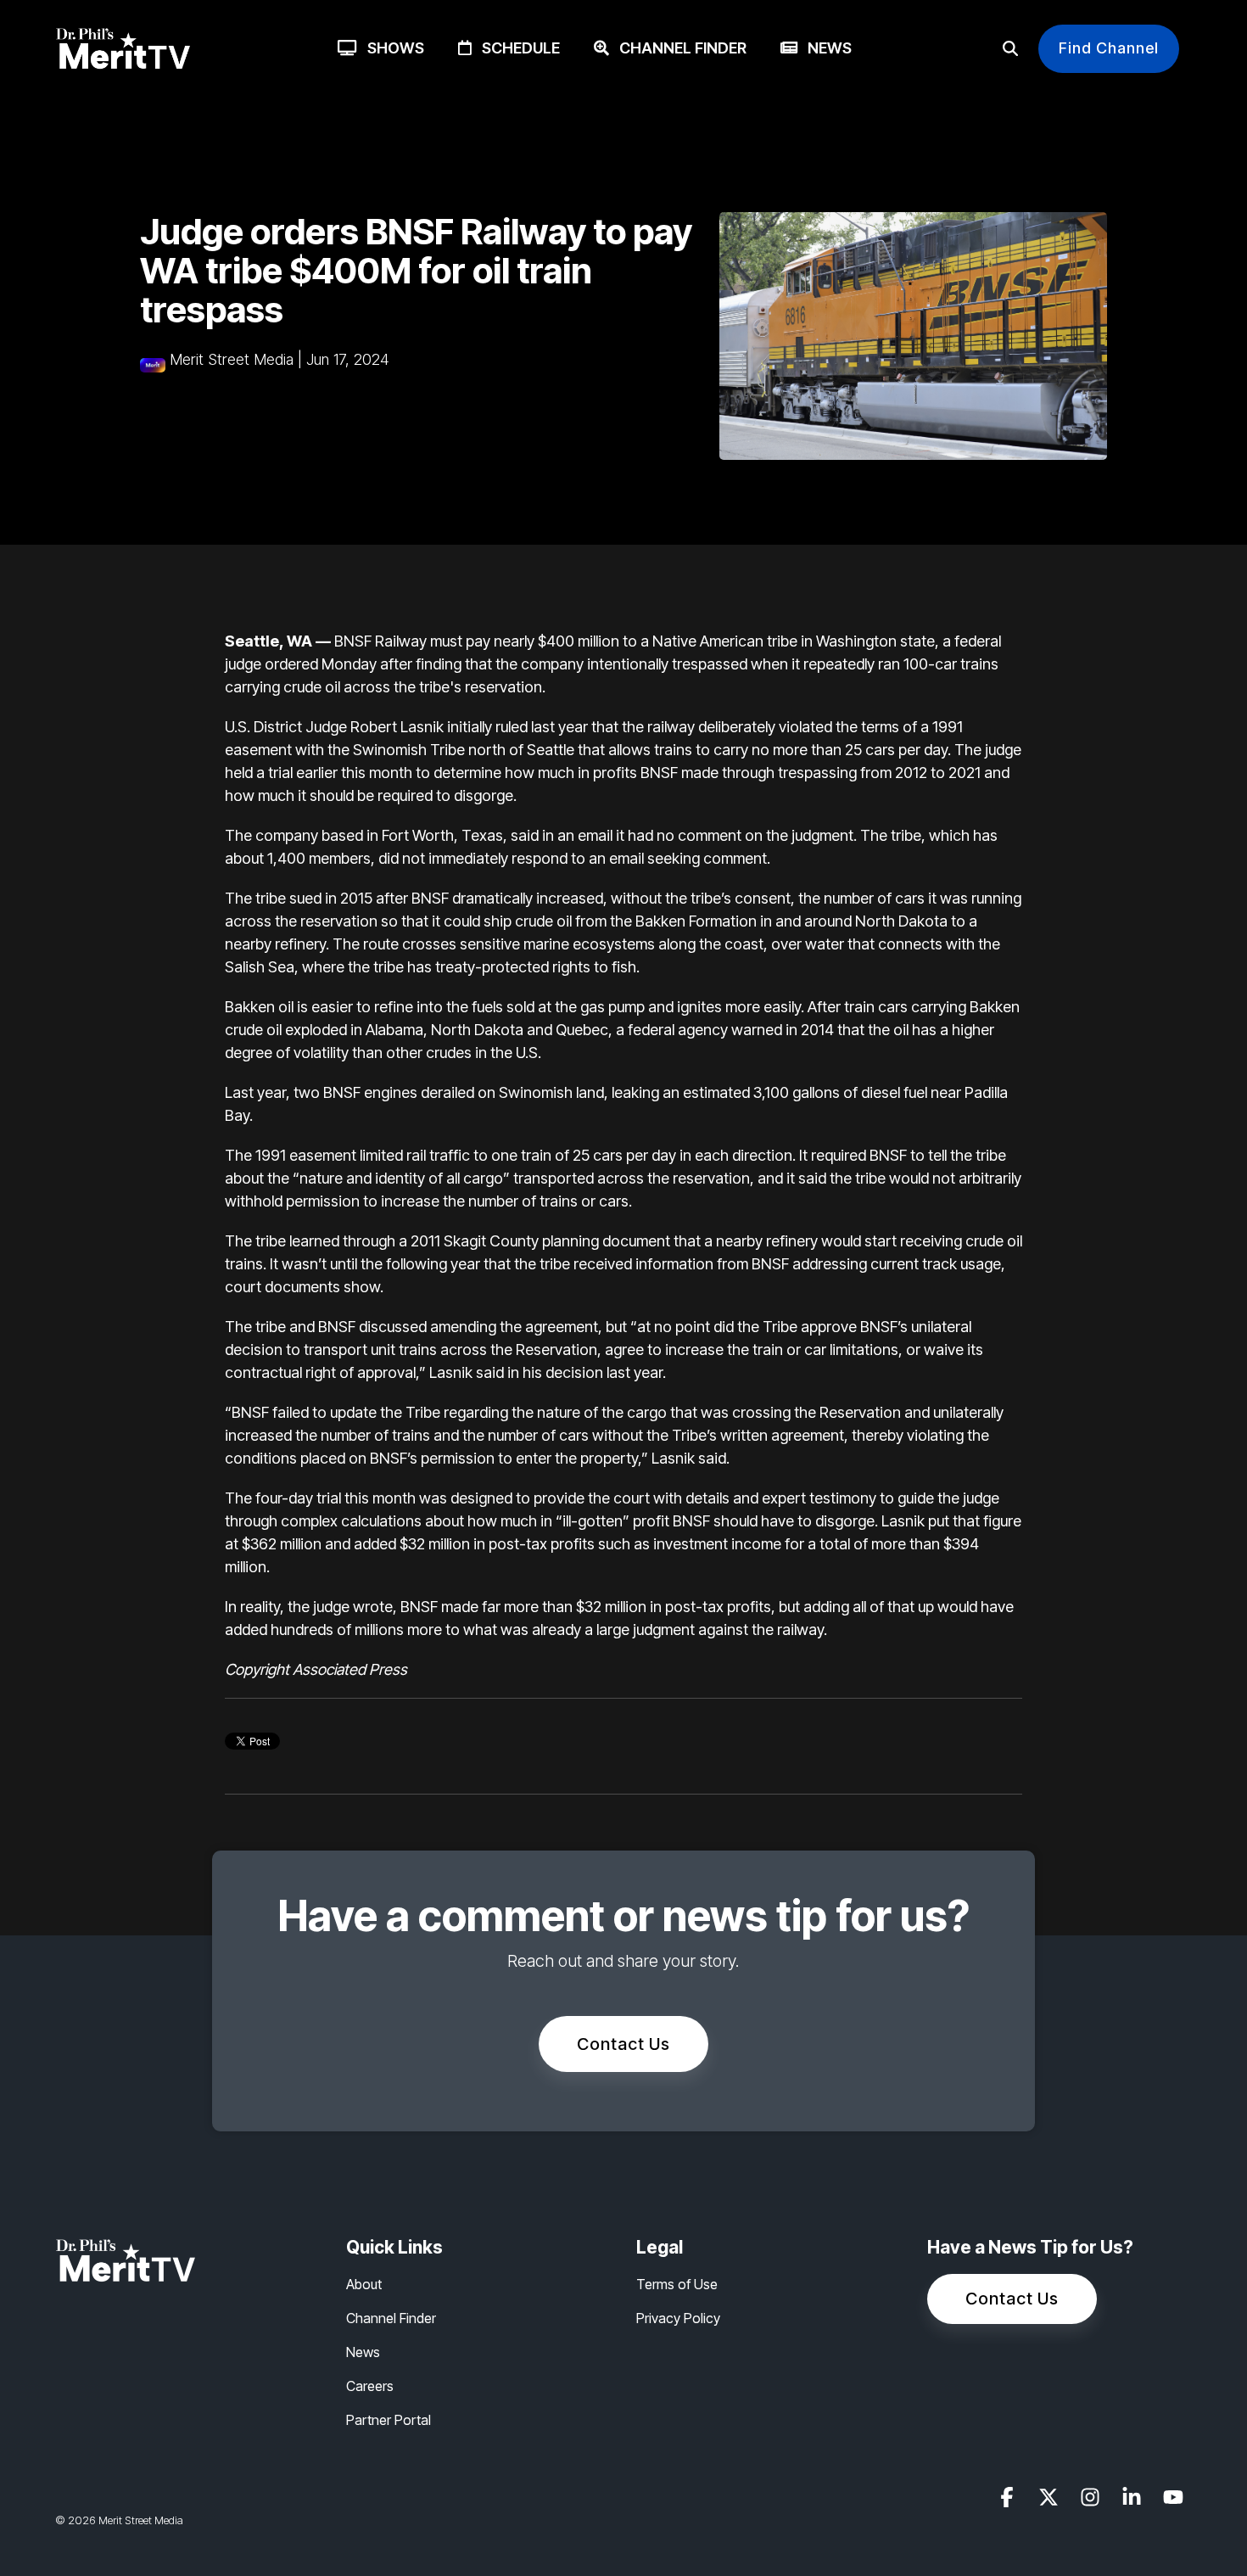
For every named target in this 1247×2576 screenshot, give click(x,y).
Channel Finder (678, 48)
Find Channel (1109, 48)
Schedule (516, 48)
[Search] (1010, 49)
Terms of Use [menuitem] (677, 2284)
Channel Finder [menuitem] (391, 2318)
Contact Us (623, 2044)
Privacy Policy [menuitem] (678, 2318)
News (825, 48)
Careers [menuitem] (370, 2386)
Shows (391, 48)
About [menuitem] (364, 2284)
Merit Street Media (232, 359)
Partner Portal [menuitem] (389, 2420)
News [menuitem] (363, 2352)
